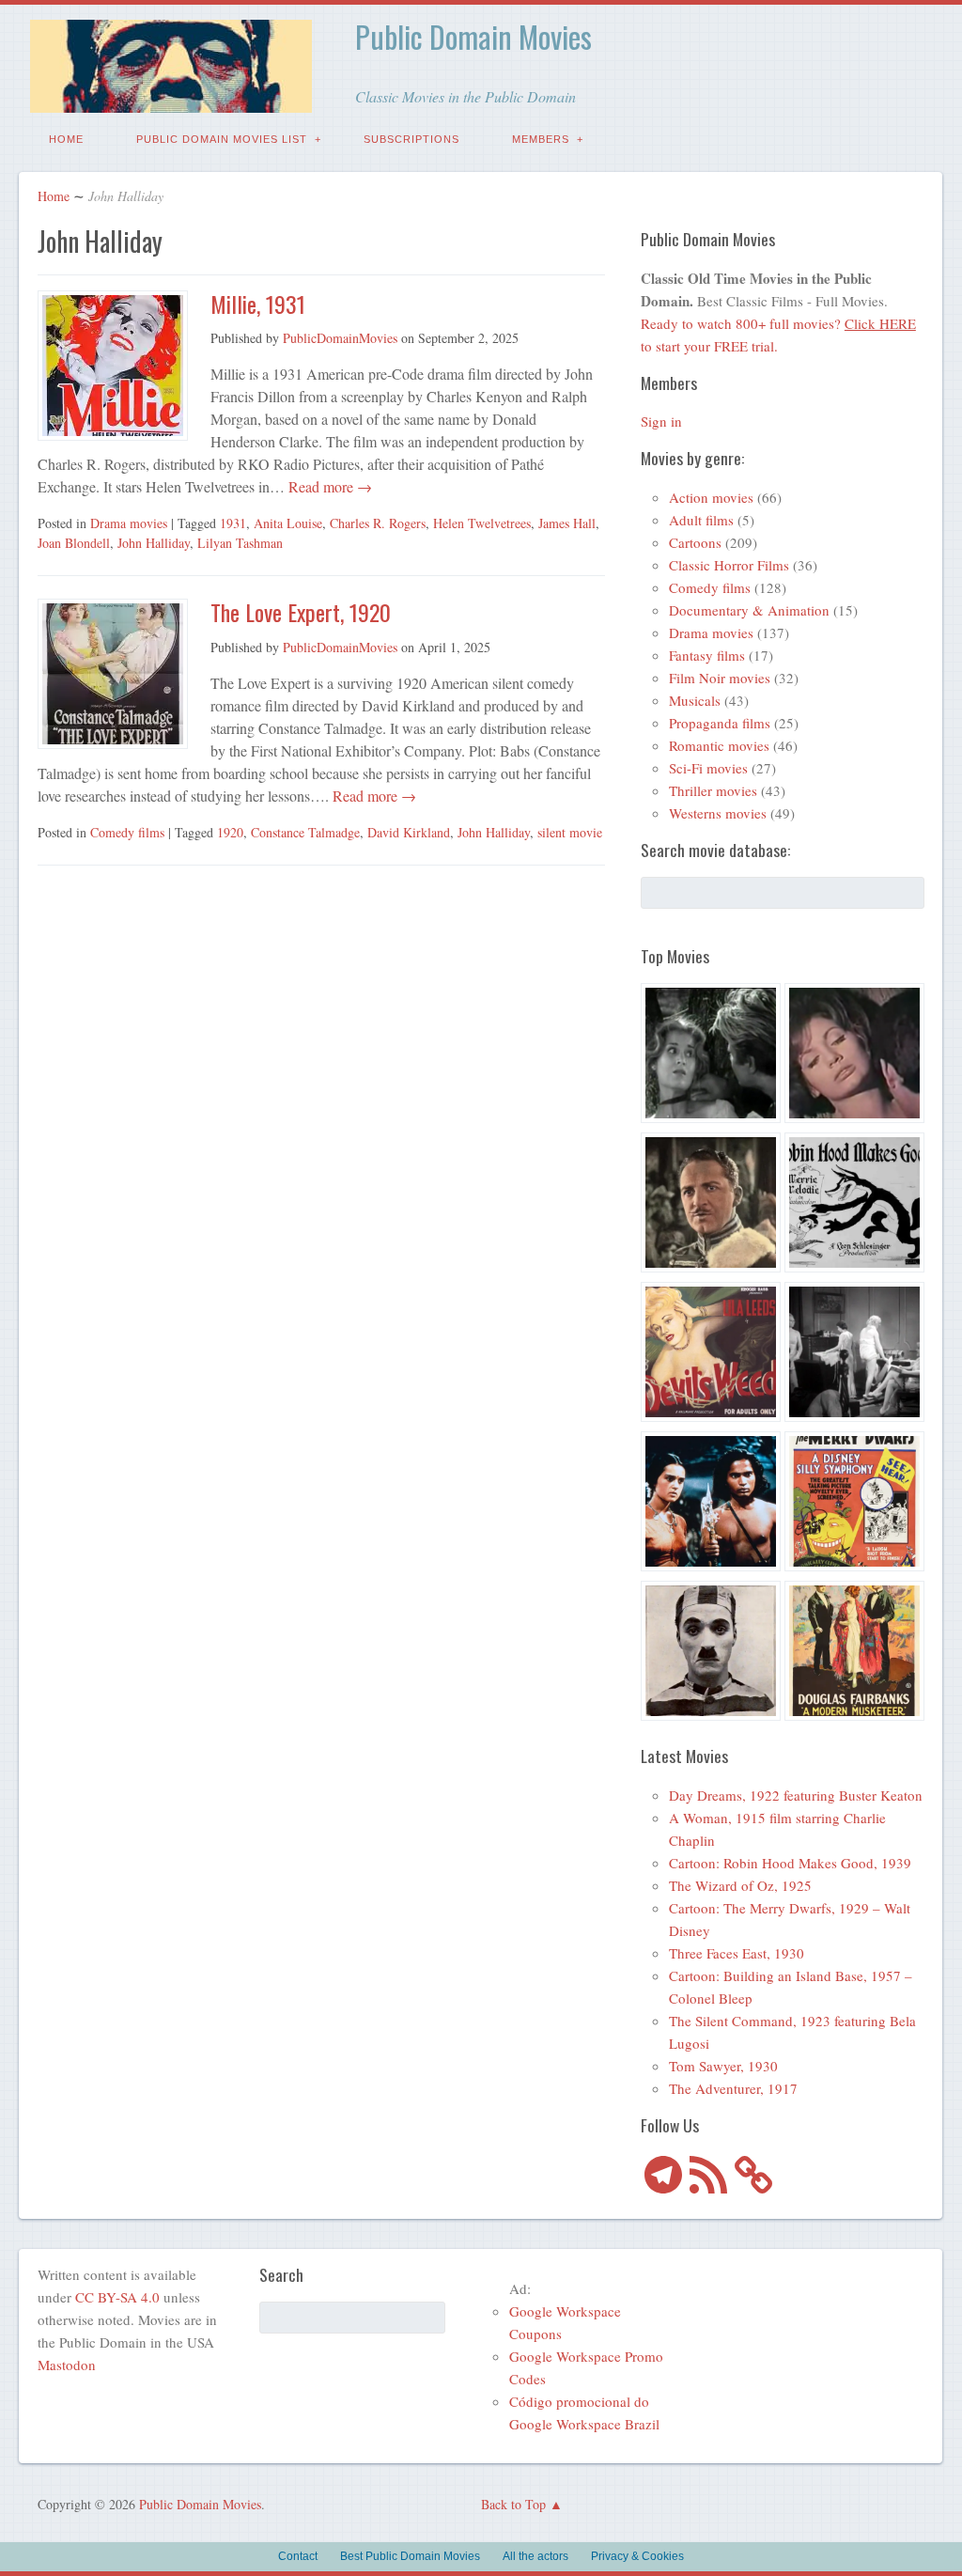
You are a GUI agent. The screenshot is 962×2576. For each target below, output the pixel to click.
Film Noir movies (720, 678)
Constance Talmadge (305, 832)
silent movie (570, 832)
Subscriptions (411, 139)
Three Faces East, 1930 (737, 1953)
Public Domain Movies (473, 36)
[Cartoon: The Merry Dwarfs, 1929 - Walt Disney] (854, 1504)
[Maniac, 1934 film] (854, 1355)
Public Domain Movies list (222, 139)
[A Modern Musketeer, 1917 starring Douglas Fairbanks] (854, 1654)
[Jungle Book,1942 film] (711, 1504)
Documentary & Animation (749, 610)
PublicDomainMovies (340, 338)
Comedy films (127, 832)
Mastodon (67, 2365)
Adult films (701, 520)
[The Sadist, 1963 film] (711, 1056)
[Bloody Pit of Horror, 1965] (854, 1056)
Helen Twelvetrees (482, 523)
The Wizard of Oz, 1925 (740, 1885)
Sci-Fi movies (708, 768)
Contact (298, 2556)
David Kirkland (409, 832)
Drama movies (129, 523)
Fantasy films (707, 655)
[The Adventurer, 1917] (711, 1654)
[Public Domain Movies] (171, 99)
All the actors (535, 2556)
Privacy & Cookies (637, 2556)
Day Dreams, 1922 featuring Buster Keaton (796, 1795)
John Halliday (154, 543)
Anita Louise (288, 523)
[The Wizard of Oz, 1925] (711, 1205)
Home (66, 139)
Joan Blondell (74, 543)
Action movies (711, 497)
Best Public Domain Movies (410, 2556)
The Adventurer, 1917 (733, 2088)
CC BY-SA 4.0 (117, 2297)
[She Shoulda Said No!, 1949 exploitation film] (711, 1355)
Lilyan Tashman (240, 543)
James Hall (567, 523)
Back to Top (513, 2504)
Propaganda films (720, 723)
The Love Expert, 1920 (301, 612)
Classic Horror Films (729, 565)
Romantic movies (719, 745)
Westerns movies (718, 813)
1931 (233, 523)
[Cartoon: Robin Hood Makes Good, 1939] (854, 1205)
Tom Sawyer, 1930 (723, 2066)
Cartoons (695, 542)
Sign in (661, 421)
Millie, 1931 (258, 304)
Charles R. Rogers (378, 523)
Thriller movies (713, 790)
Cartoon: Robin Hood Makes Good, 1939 (790, 1863)
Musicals (695, 700)
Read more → (328, 486)
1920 (230, 832)
